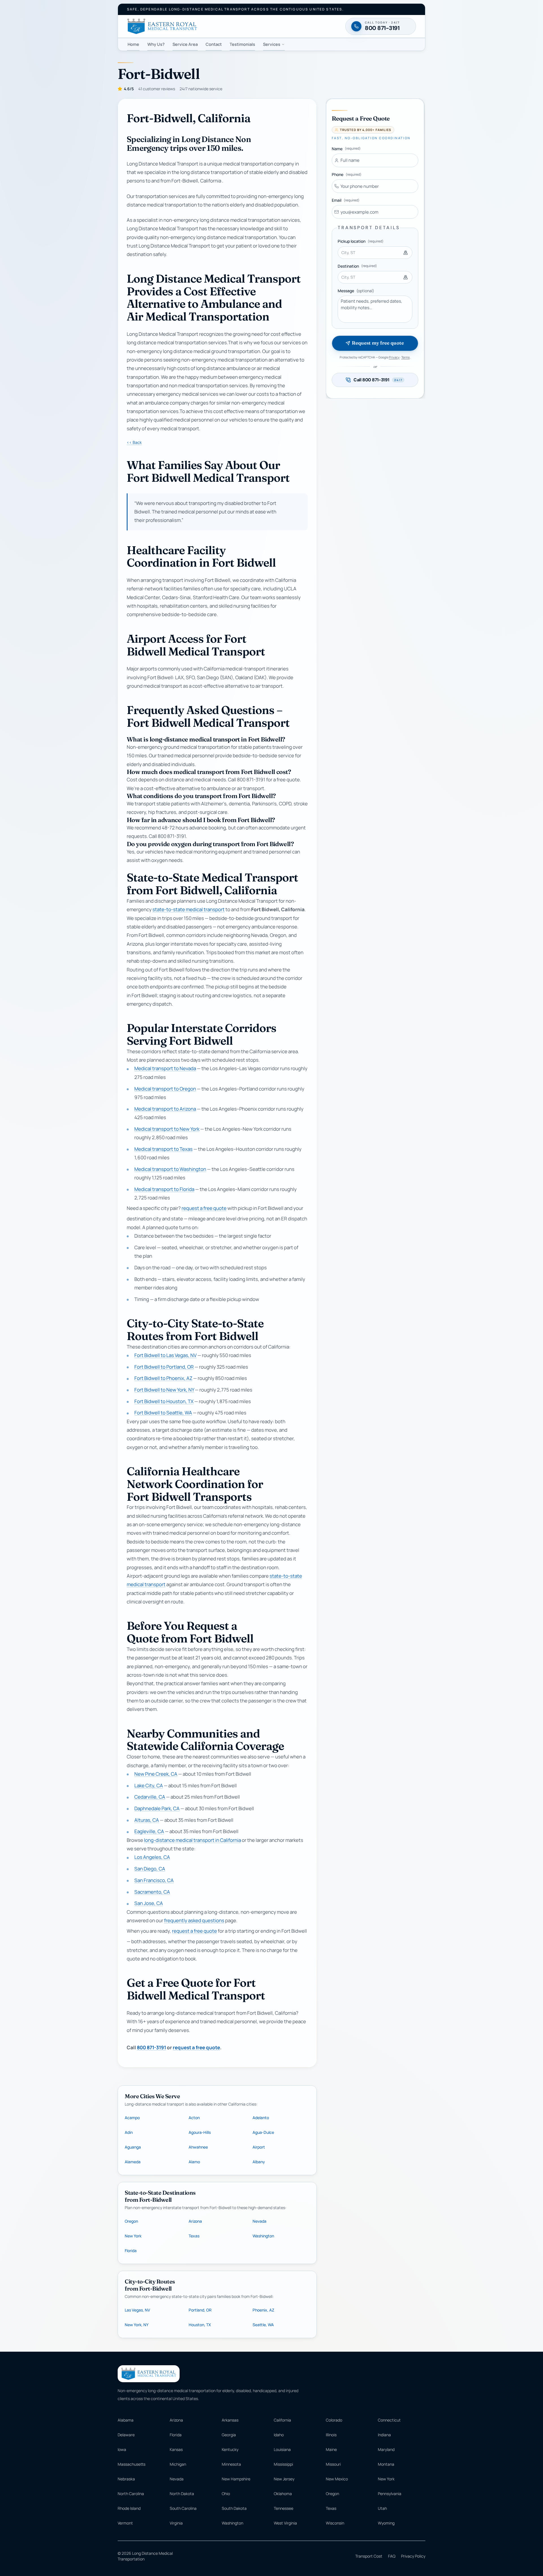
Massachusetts (132, 2464)
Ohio (226, 2494)
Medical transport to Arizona (165, 1109)
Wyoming (386, 2523)
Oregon (131, 2221)
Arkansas (230, 2420)
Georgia (229, 2435)
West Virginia (285, 2523)
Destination (357, 266)
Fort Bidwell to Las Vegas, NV (165, 1355)
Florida (131, 2251)
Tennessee (284, 2508)
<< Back (134, 442)
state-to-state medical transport (188, 910)
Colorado (334, 2420)
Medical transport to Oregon (165, 1089)
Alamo (194, 2162)
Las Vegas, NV (137, 2310)
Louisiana (282, 2449)
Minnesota (231, 2464)
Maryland (386, 2449)
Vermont (125, 2523)
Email (346, 200)
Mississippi (283, 2464)
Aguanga (133, 2147)
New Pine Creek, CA (156, 1774)
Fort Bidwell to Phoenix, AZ (163, 1378)
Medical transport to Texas (163, 1149)
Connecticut (389, 2420)
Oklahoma (283, 2494)
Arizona (195, 2221)
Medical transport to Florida (164, 1189)
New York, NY (137, 2325)
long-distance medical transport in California (192, 1840)
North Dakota (182, 2494)
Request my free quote (378, 343)
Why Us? (156, 44)
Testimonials (242, 44)
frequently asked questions (194, 1920)
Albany (259, 2162)
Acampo (132, 2118)
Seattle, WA (263, 2325)
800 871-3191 (151, 2047)
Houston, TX (200, 2325)
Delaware (126, 2435)
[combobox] (375, 253)
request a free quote (204, 1208)
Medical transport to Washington (170, 1169)
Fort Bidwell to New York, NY (164, 1390)
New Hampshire (236, 2479)
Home (133, 44)
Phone (347, 174)
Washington (263, 2236)
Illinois (331, 2435)
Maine (331, 2449)
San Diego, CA (150, 1869)
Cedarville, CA (150, 1797)
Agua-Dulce (263, 2132)
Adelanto (261, 2118)
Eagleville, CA (149, 1832)
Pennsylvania (390, 2494)
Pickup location (361, 241)
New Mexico (337, 2479)
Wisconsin (335, 2523)
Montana (386, 2464)
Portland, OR (200, 2310)
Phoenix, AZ (263, 2310)
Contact (214, 44)
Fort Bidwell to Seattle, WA (163, 1413)
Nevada (259, 2221)
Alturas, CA (147, 1820)
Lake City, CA (149, 1785)
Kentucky (230, 2449)
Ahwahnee (198, 2147)
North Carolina (131, 2494)
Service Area (185, 44)
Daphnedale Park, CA (157, 1808)
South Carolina (183, 2508)
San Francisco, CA (154, 1880)
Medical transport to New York (167, 1129)
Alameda (133, 2162)
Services (272, 44)
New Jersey (284, 2479)
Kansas (176, 2449)
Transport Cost (369, 2556)
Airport (259, 2147)
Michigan (178, 2464)
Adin (129, 2132)
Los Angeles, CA (152, 1857)
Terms (406, 357)
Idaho (279, 2435)
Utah (382, 2508)
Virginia (176, 2523)
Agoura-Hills (200, 2132)
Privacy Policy (413, 2556)
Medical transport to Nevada (165, 1069)
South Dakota (234, 2508)
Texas (194, 2236)
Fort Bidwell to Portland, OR (164, 1367)
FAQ (392, 2556)
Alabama (126, 2420)
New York (133, 2236)
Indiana (384, 2435)
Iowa (122, 2449)
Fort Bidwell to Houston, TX (164, 1401)
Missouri (333, 2464)
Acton (194, 2118)
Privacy (394, 357)
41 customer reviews (157, 89)
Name (346, 149)
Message (356, 291)
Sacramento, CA (152, 1892)
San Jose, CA (149, 1903)
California (282, 2420)
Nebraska (126, 2479)
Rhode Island (129, 2508)
